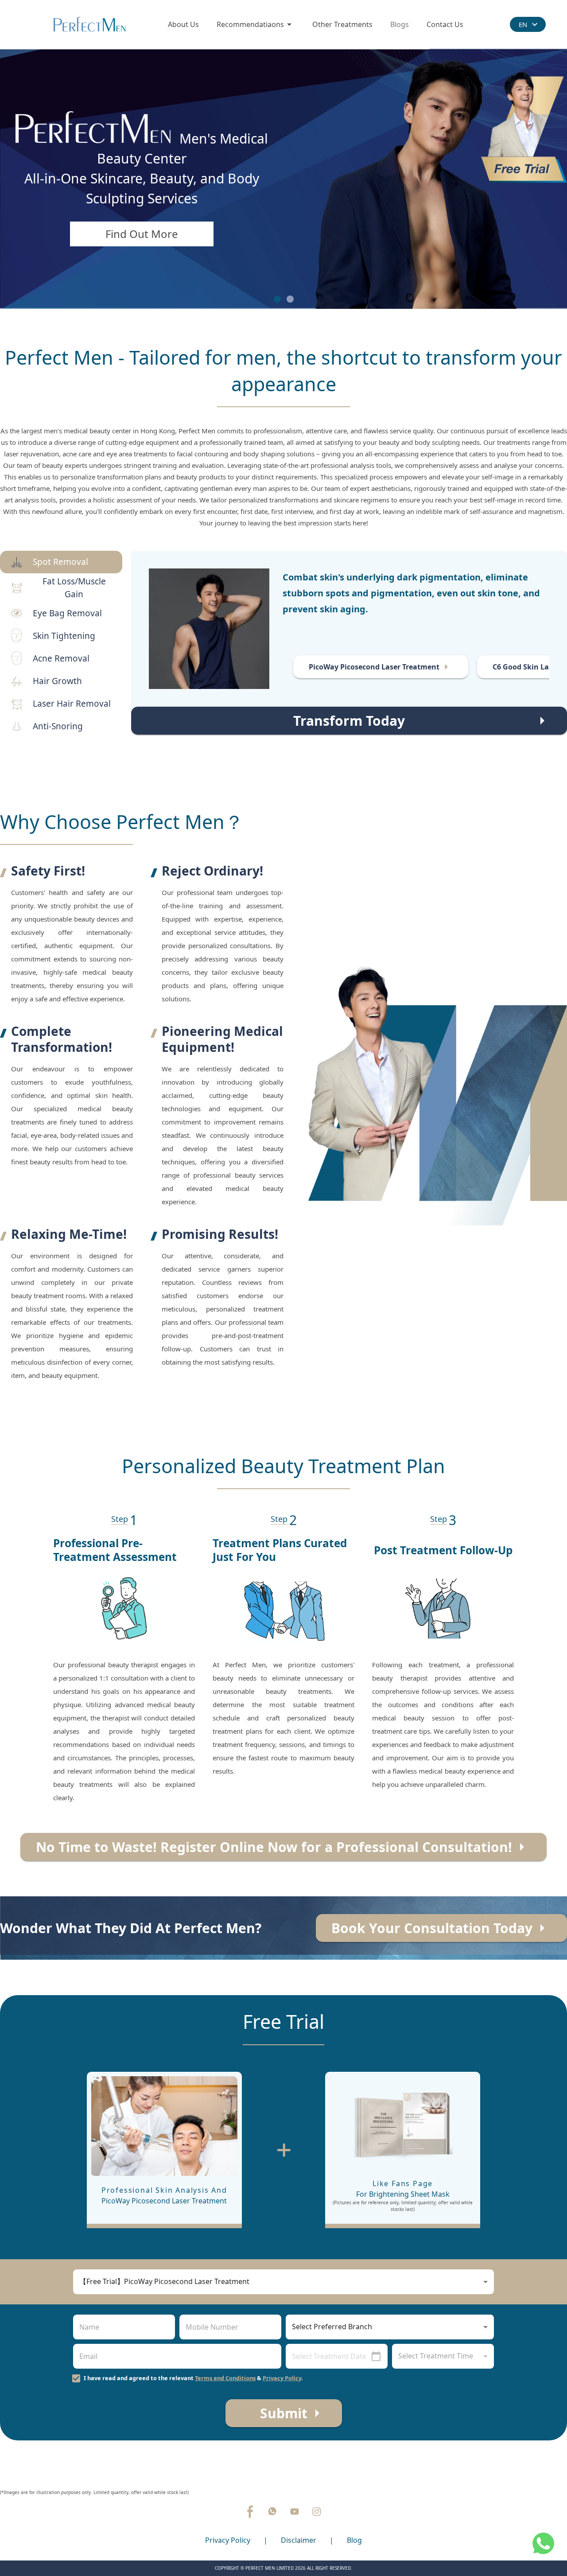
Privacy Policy (282, 2378)
